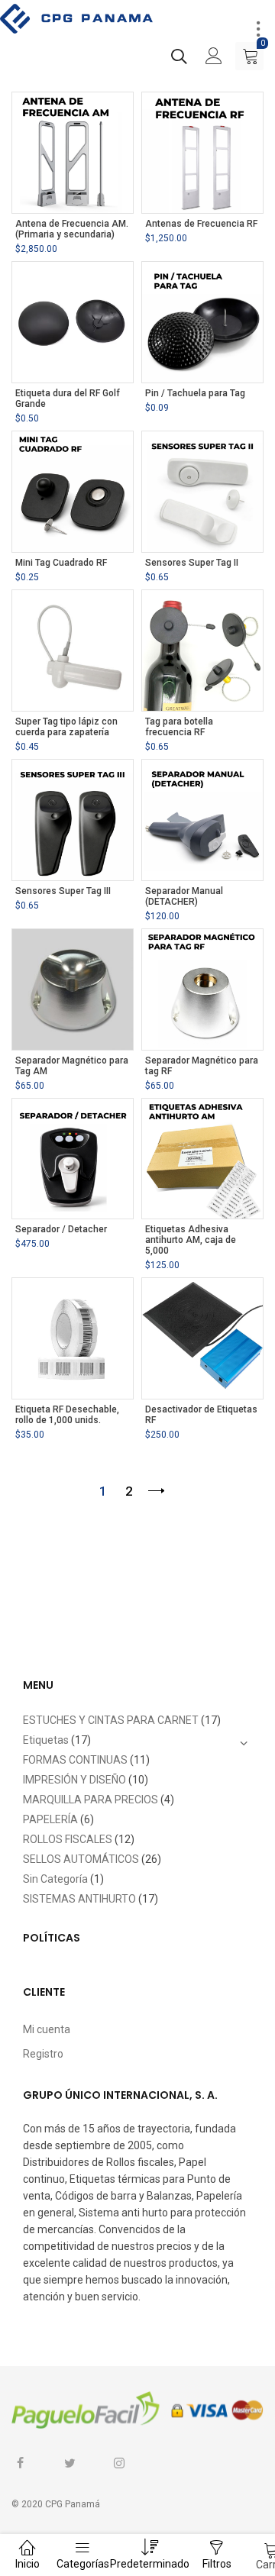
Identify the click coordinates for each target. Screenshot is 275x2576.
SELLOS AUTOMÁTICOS (81, 1859)
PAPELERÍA (50, 1819)
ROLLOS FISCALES (68, 1839)
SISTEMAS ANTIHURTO (79, 1899)
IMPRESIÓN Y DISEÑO (74, 1780)
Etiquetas (46, 1740)
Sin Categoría (55, 1879)
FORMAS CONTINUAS (75, 1760)
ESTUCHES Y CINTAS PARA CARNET (111, 1720)
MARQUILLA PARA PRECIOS (91, 1800)
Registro (43, 2054)
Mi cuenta (47, 2029)
